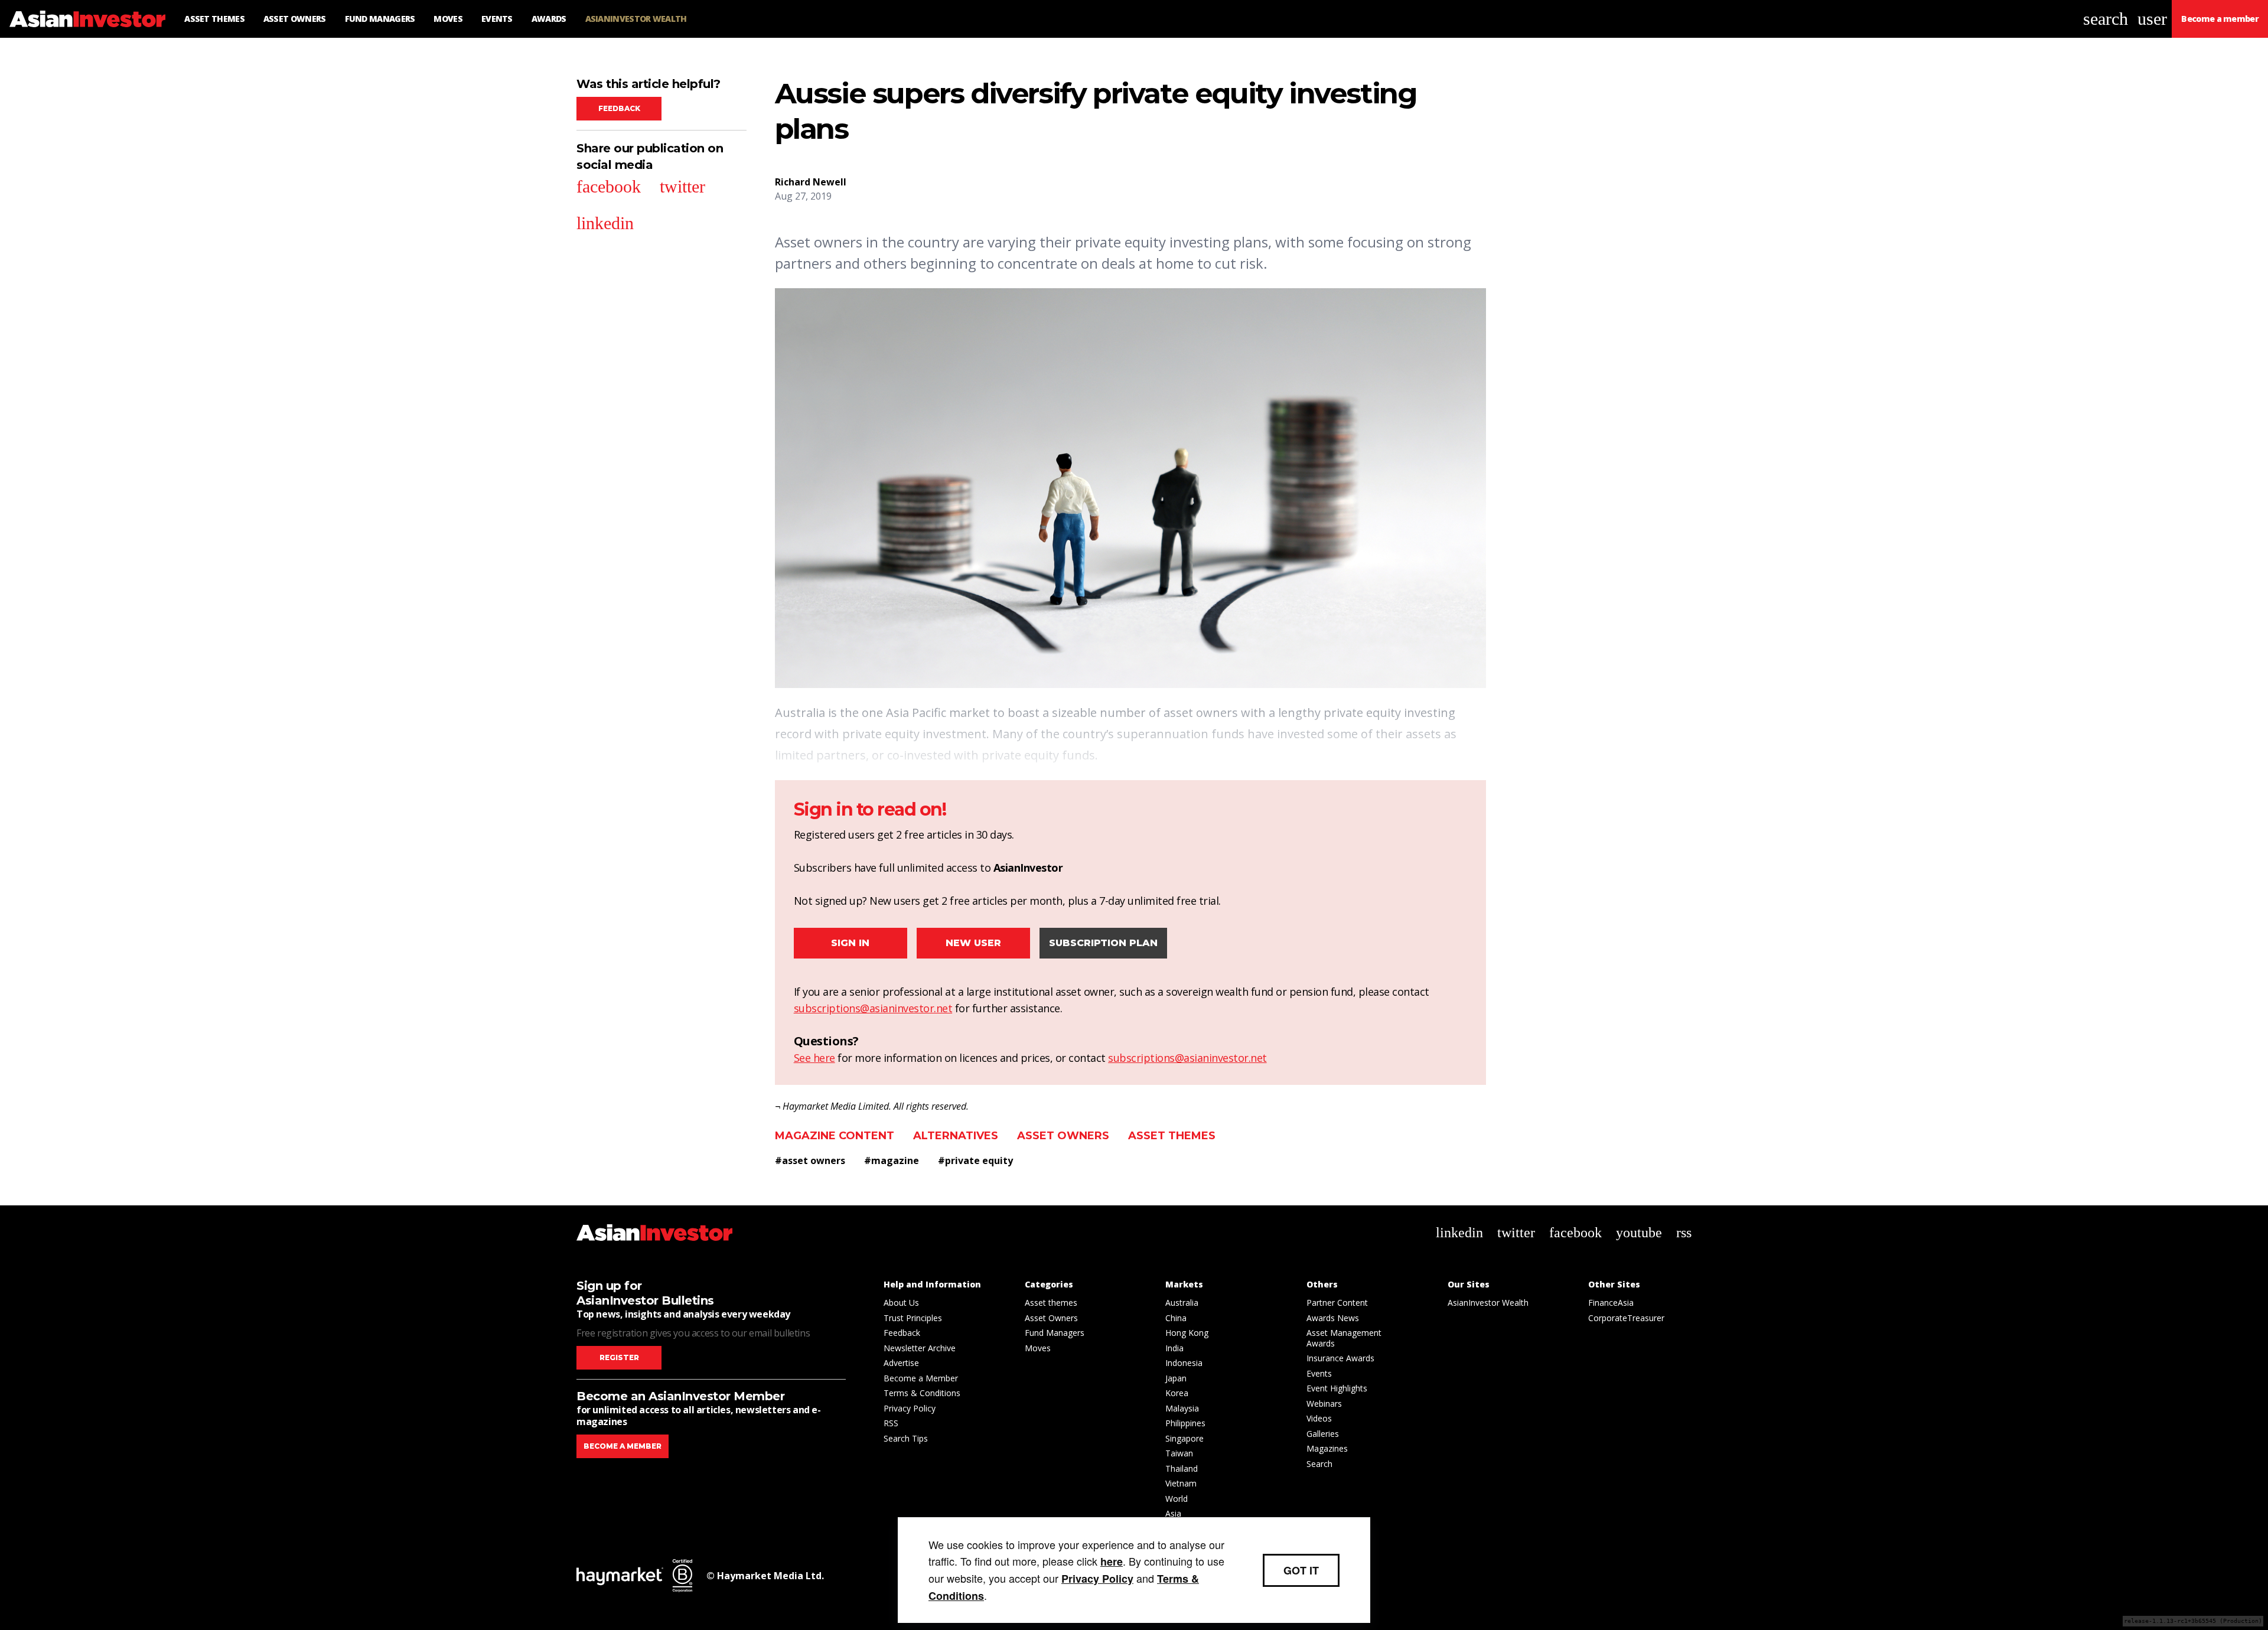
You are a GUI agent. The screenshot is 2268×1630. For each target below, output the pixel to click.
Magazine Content (835, 1136)
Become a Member (921, 1378)
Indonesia (1184, 1363)
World (1177, 1499)
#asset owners (810, 1160)
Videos (1319, 1418)
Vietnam (1181, 1483)
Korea (1177, 1393)
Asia (1173, 1513)
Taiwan (1179, 1453)
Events (1319, 1373)
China (1176, 1318)
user (2152, 19)
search (2106, 19)
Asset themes (1172, 1136)
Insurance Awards (1340, 1358)
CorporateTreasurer (1626, 1318)
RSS (891, 1423)
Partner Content (1337, 1303)
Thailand (1182, 1468)
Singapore (1184, 1438)
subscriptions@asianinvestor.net (873, 1008)
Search (1319, 1464)
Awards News (1333, 1318)
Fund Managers (1055, 1333)
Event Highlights (1337, 1388)
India (1174, 1348)
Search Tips (906, 1438)
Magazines (1327, 1448)
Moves (1038, 1348)
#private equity (975, 1160)
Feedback (619, 108)
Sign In (850, 943)
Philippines (1185, 1423)
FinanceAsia (1611, 1303)
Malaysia (1182, 1408)
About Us (901, 1303)
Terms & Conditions (922, 1393)
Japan (1176, 1378)
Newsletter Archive (920, 1348)
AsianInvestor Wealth (1488, 1303)
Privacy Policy (910, 1408)
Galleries (1323, 1434)
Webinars (1324, 1404)
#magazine (892, 1160)
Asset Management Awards (1344, 1338)
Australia (1182, 1303)
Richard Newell (811, 182)
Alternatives (956, 1136)
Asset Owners (1063, 1136)
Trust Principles (913, 1318)
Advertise (901, 1363)
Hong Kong (1187, 1333)
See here (814, 1058)
